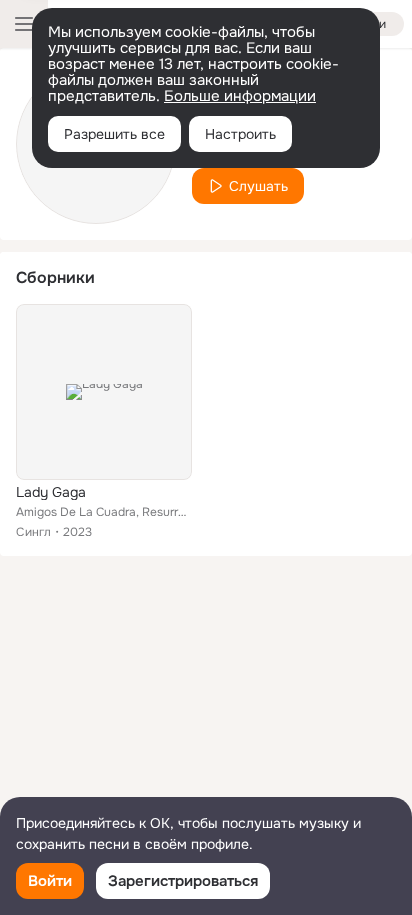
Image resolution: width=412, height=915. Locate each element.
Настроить (240, 134)
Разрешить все (114, 134)
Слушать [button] (258, 186)
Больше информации (240, 96)
